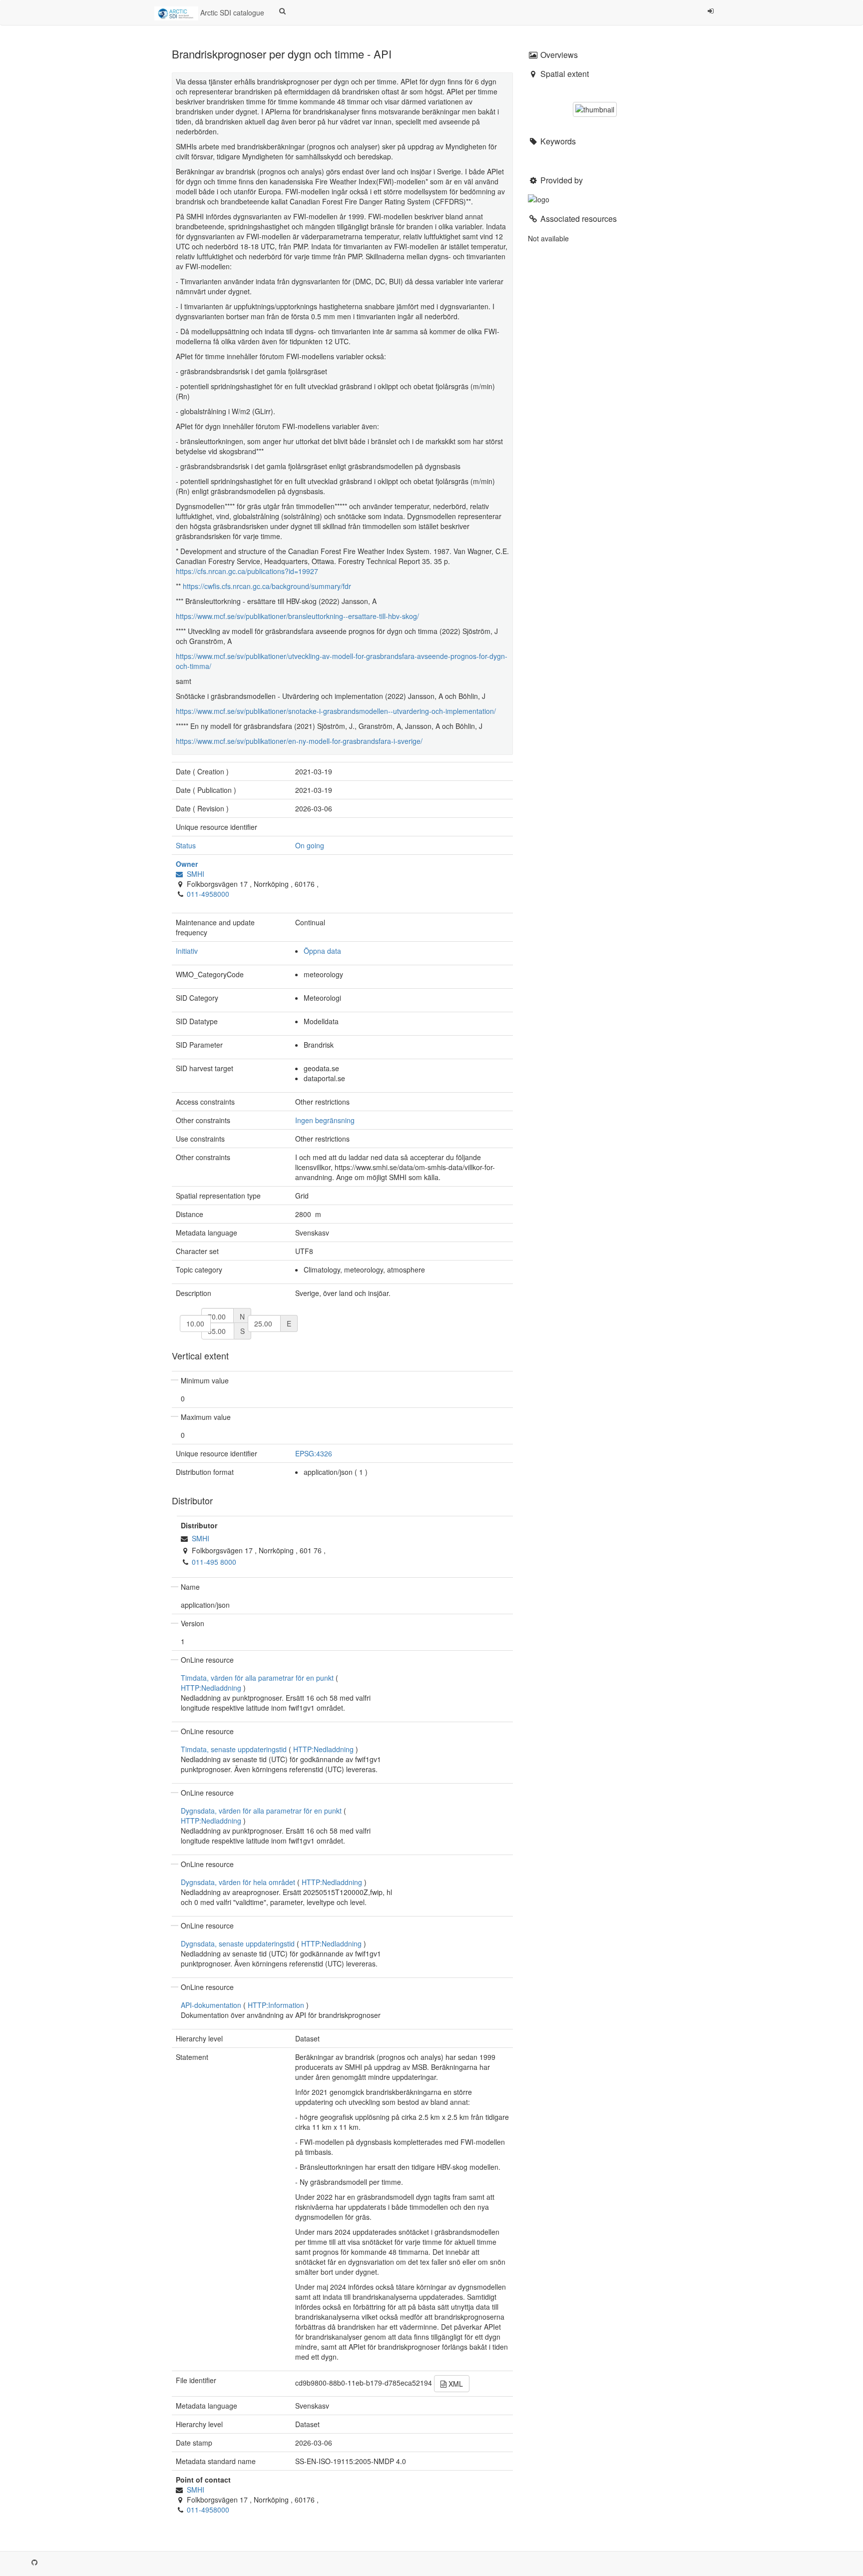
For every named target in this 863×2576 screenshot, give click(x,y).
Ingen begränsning (325, 1120)
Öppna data (322, 951)
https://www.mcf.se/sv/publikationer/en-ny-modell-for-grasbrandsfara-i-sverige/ (299, 741)
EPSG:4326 (314, 1453)
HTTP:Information (276, 2005)
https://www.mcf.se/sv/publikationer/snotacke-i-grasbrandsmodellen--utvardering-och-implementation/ (336, 711)
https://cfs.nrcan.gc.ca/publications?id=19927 (247, 571)
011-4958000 (208, 894)
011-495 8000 (214, 1562)
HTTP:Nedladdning (211, 1688)
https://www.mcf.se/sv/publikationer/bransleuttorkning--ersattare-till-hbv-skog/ (297, 616)
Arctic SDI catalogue (231, 12)
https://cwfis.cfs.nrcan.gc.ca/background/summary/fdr (267, 586)
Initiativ (187, 951)
